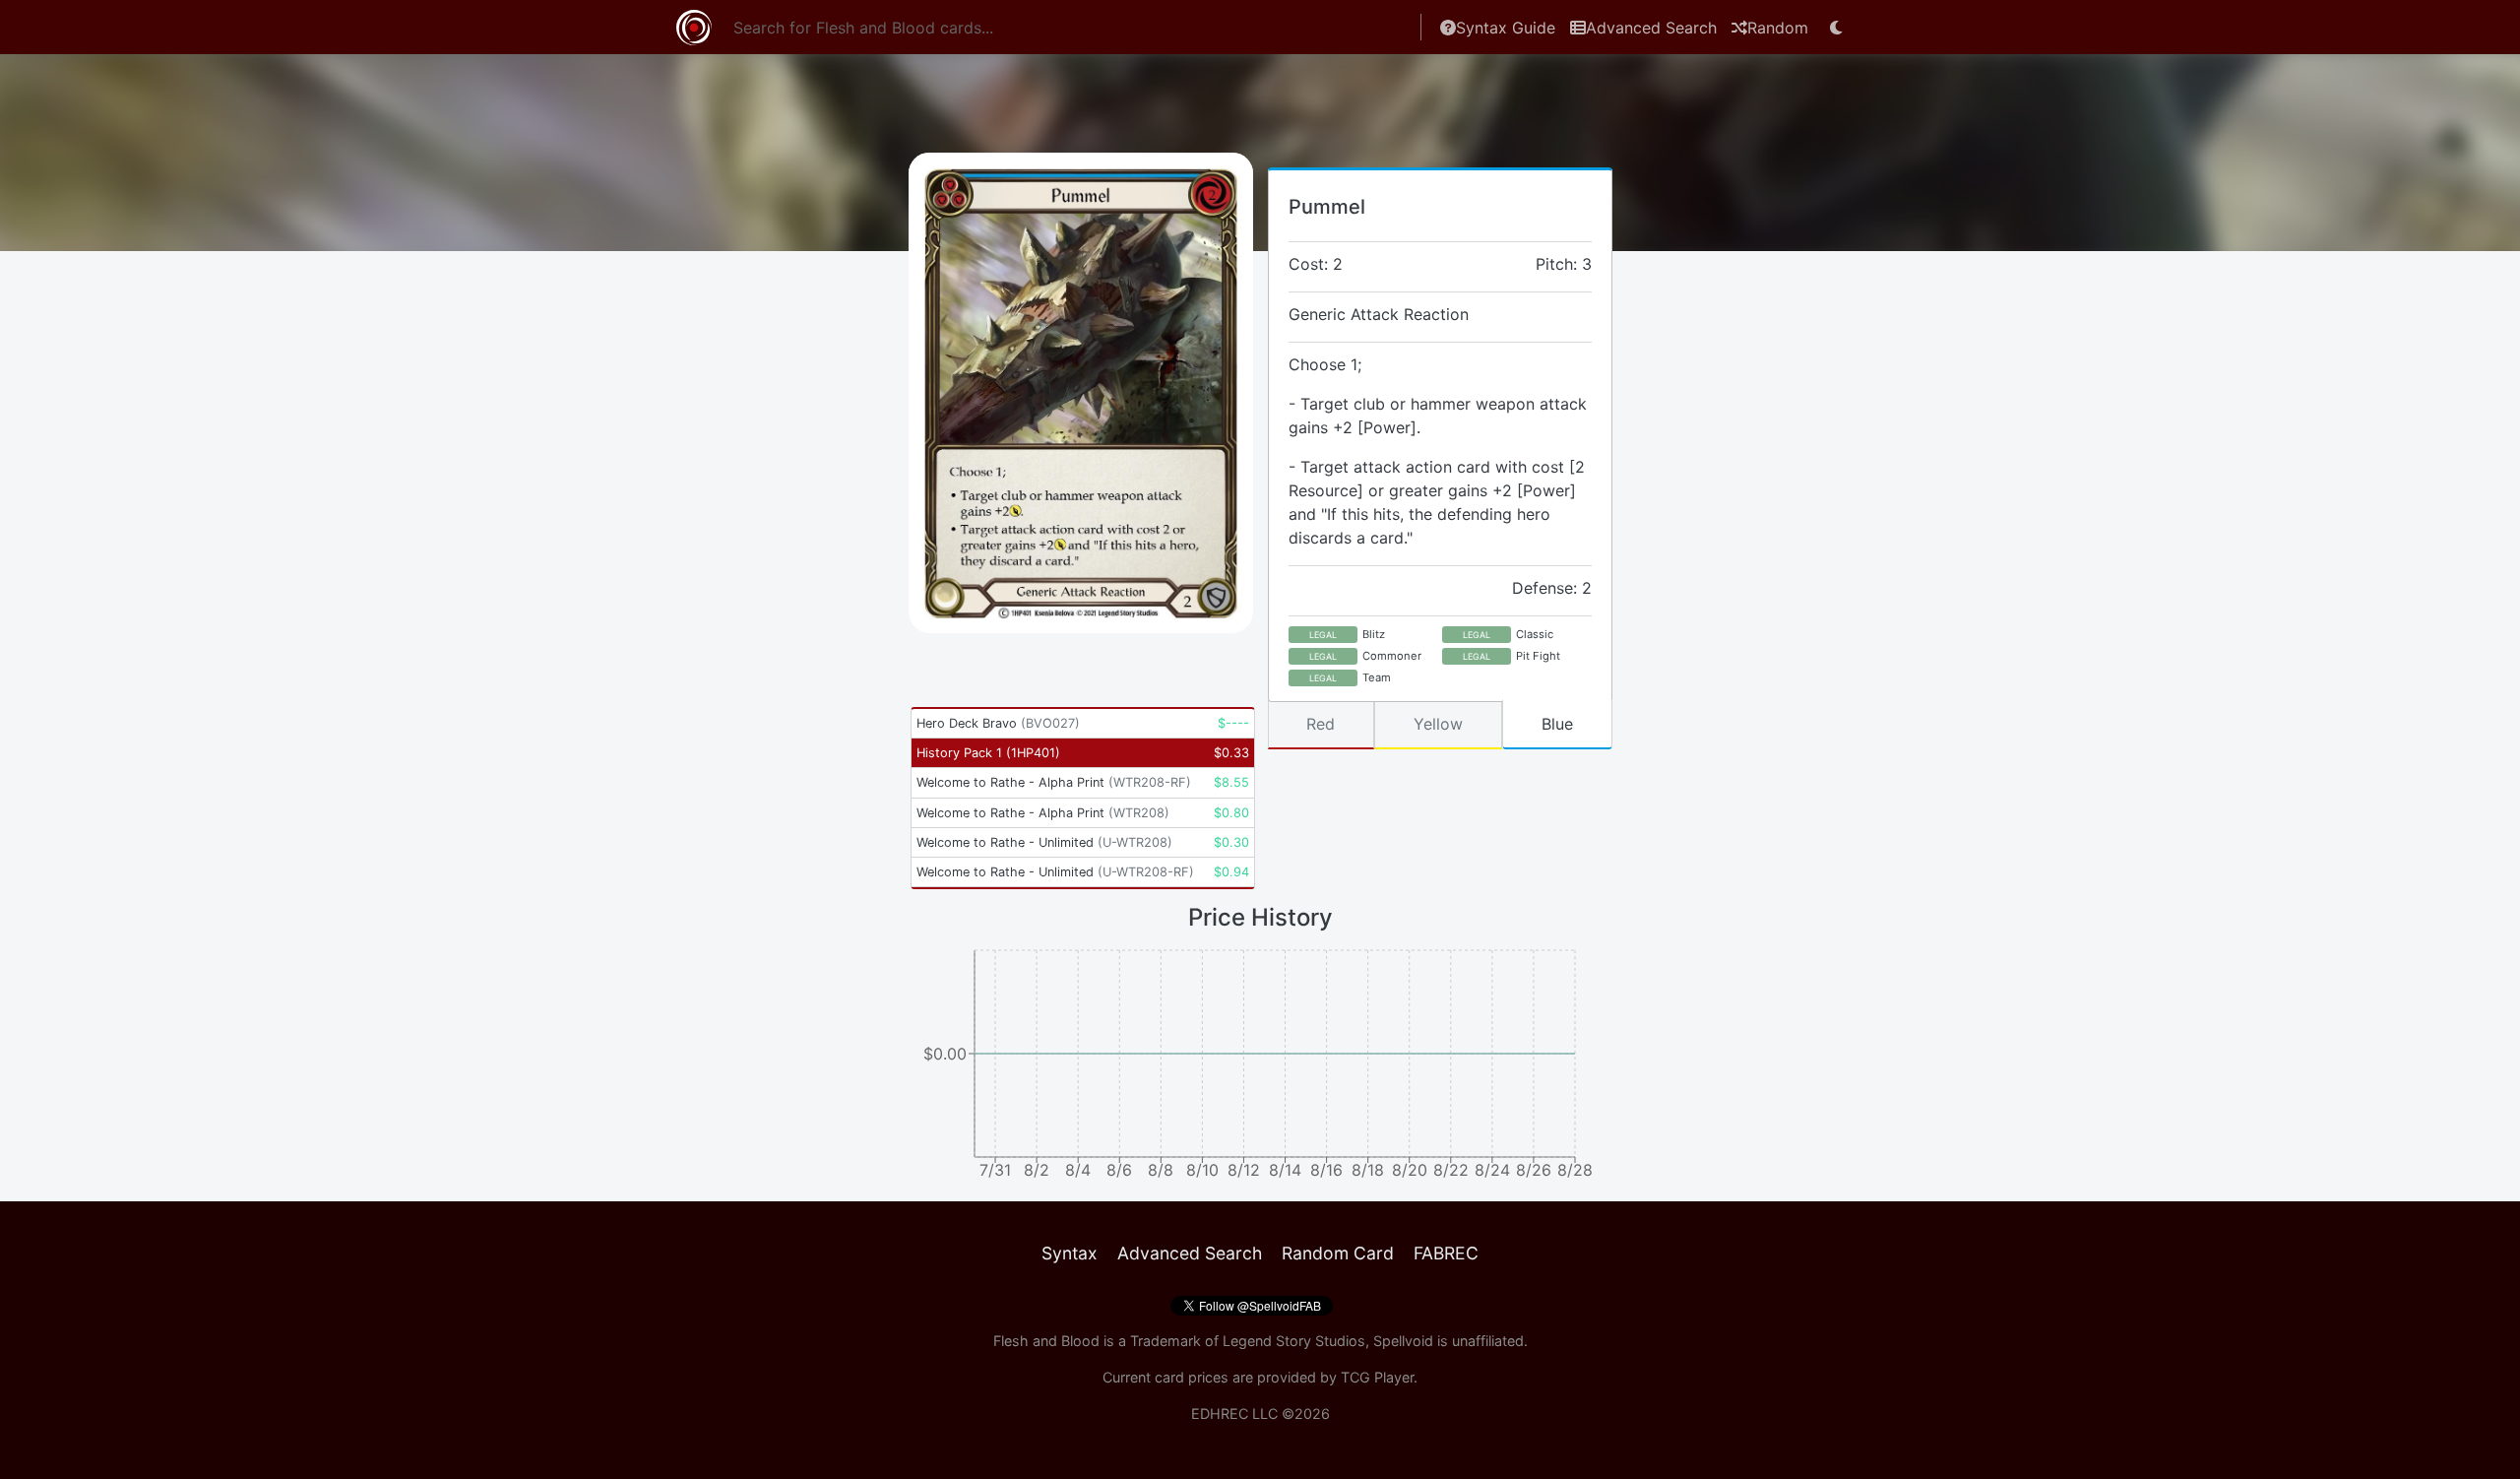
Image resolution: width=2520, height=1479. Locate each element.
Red (1321, 724)
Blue (1557, 724)
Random (1778, 28)
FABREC (1446, 1253)
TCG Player (1377, 1377)
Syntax (1070, 1253)
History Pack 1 (988, 753)
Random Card (1338, 1253)
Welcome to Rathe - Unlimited (1044, 842)
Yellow (1438, 724)
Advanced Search (1651, 28)
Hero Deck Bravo (998, 723)
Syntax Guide (1506, 28)
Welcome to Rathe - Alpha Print (1054, 782)
